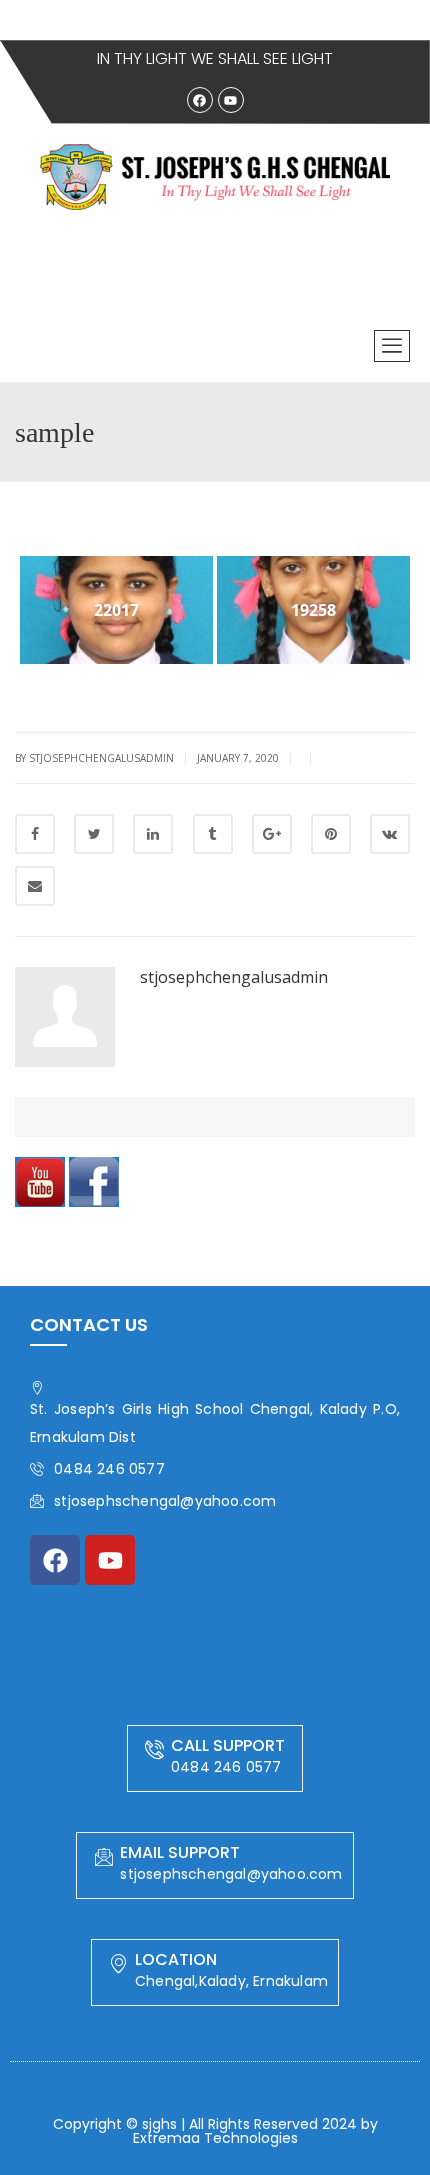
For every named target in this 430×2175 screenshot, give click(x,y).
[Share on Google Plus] (272, 834)
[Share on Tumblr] (213, 834)
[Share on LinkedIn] (153, 834)
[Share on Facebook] (35, 834)
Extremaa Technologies (215, 2138)
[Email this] (35, 886)
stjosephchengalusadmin (234, 977)
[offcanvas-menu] (392, 346)
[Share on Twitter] (94, 834)
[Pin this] (331, 834)
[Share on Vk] (390, 834)
